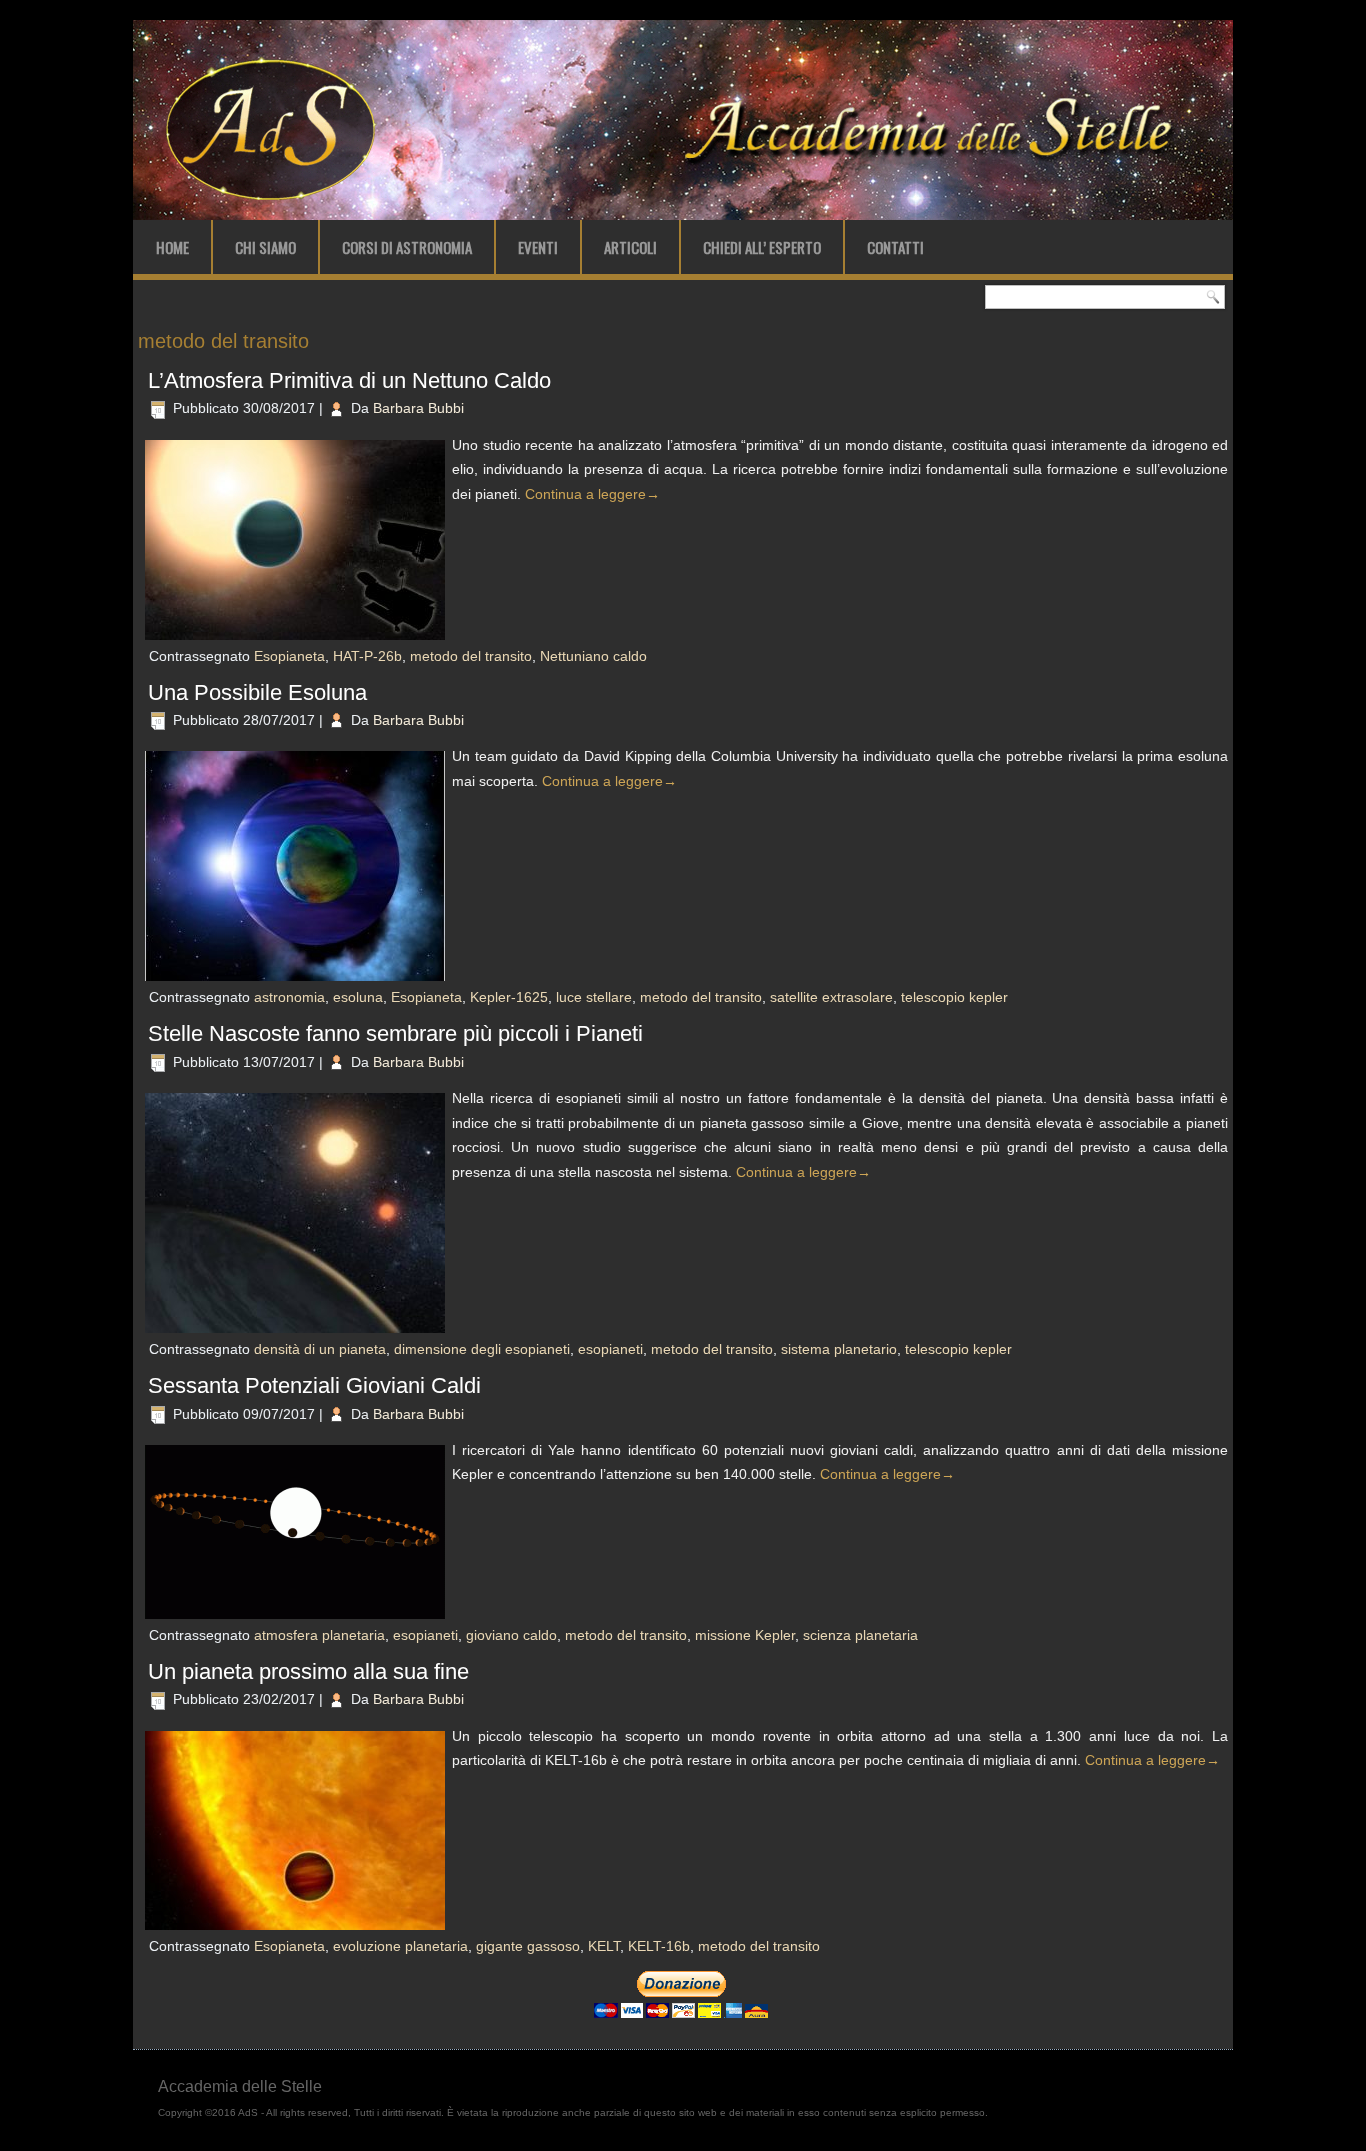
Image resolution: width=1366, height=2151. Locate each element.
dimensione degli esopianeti (482, 1349)
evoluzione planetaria (400, 1946)
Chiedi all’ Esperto (762, 247)
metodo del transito (471, 656)
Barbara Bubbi (418, 408)
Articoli (630, 247)
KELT (604, 1946)
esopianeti (610, 1349)
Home (172, 247)
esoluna (358, 997)
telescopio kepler (954, 997)
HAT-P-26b (367, 656)
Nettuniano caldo (593, 656)
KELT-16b (659, 1946)
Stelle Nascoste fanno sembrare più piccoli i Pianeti (395, 1033)
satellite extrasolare (831, 997)
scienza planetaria (860, 1635)
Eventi (538, 247)
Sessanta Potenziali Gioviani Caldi (314, 1385)
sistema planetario (839, 1349)
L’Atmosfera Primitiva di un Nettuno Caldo (349, 380)
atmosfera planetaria (319, 1635)
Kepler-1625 (509, 997)
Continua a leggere (592, 494)
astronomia (289, 997)
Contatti (895, 247)
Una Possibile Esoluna (257, 692)
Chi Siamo (265, 247)
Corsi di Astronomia (407, 247)
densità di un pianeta (320, 1349)
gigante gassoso (528, 1946)
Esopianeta (289, 656)
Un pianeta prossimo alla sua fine (308, 1671)
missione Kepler (745, 1635)
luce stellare (594, 997)
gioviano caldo (511, 1635)
